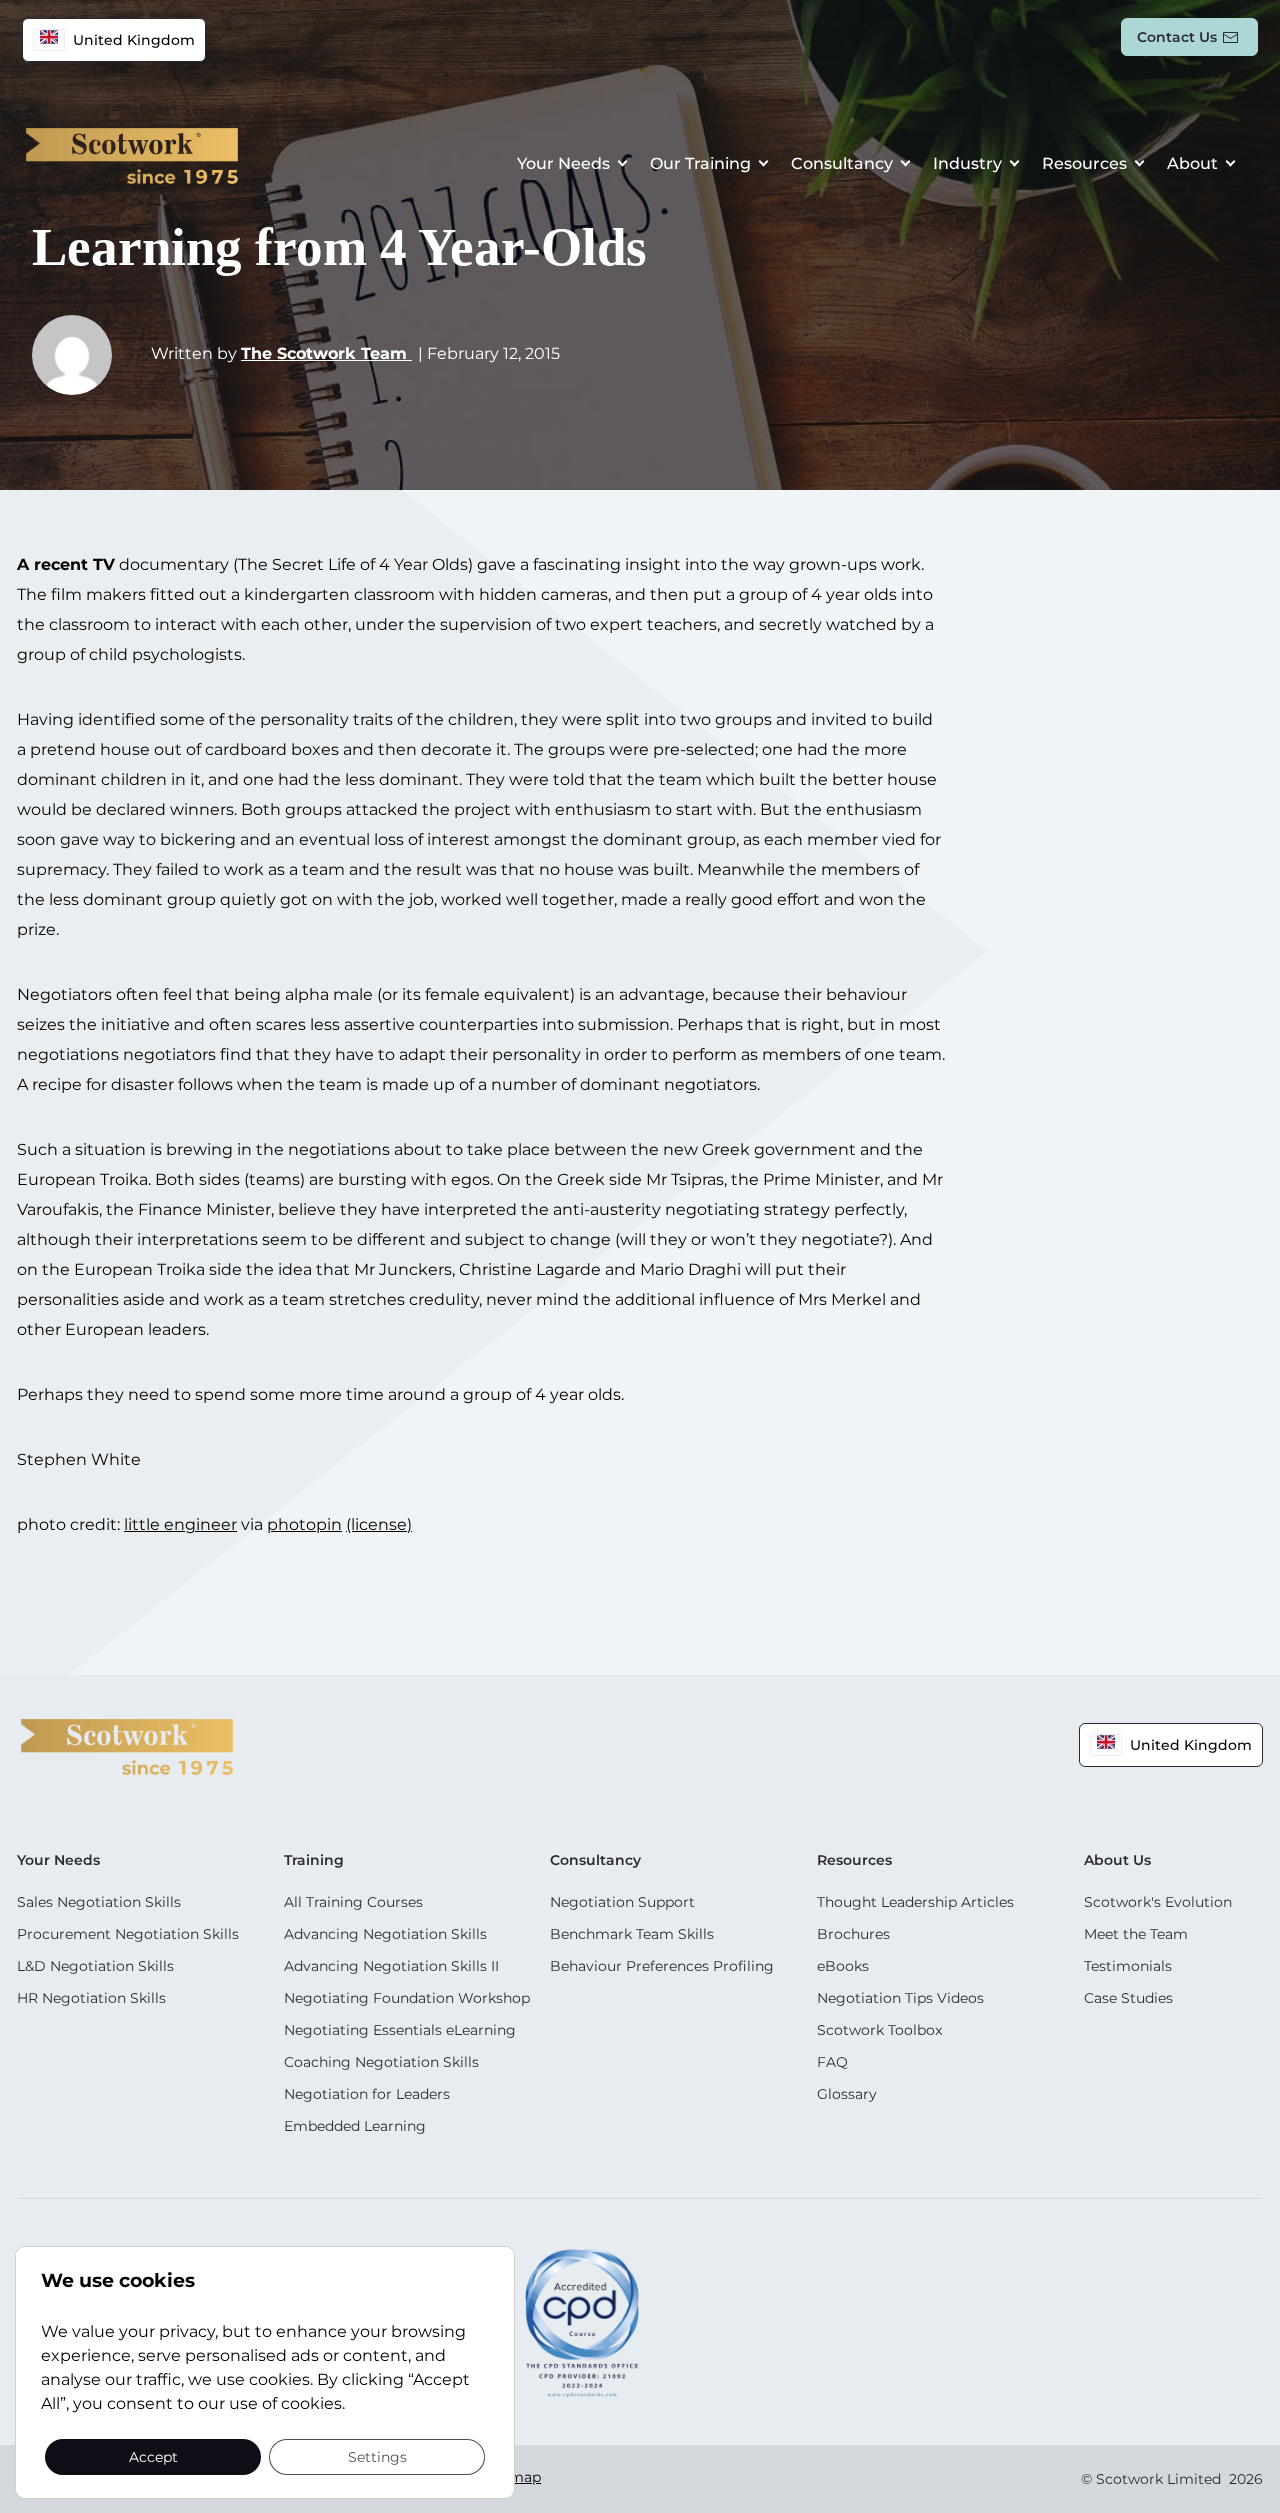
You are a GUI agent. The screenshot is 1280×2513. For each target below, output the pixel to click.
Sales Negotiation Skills (99, 1902)
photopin (304, 1524)
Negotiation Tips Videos (900, 1998)
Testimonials (1128, 1966)
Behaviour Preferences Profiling (662, 1966)
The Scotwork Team (326, 353)
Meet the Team (1136, 1934)
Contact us (1177, 37)
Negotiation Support (622, 1902)
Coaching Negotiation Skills (381, 2062)
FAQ (832, 2062)
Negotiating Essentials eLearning (400, 2030)
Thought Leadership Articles (915, 1902)
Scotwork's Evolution (1158, 1902)
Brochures (853, 1934)
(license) (379, 1524)
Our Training (700, 163)
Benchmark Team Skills (632, 1934)
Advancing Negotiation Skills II (391, 1966)
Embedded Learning (355, 2126)
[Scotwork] (127, 1745)
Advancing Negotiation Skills (385, 1934)
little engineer (180, 1524)
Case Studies (1128, 1998)
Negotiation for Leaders (367, 2094)
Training (314, 1860)
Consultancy (842, 163)
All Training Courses (353, 1902)
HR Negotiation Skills (91, 1998)
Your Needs (563, 163)
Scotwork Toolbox (879, 2030)
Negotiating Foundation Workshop (407, 1998)
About (1192, 163)
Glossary (847, 2094)
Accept (153, 2456)
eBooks (843, 1966)
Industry (967, 163)
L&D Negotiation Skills (95, 1966)
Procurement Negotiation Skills (128, 1934)
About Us (1117, 1860)
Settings (377, 2456)
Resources (1084, 163)
